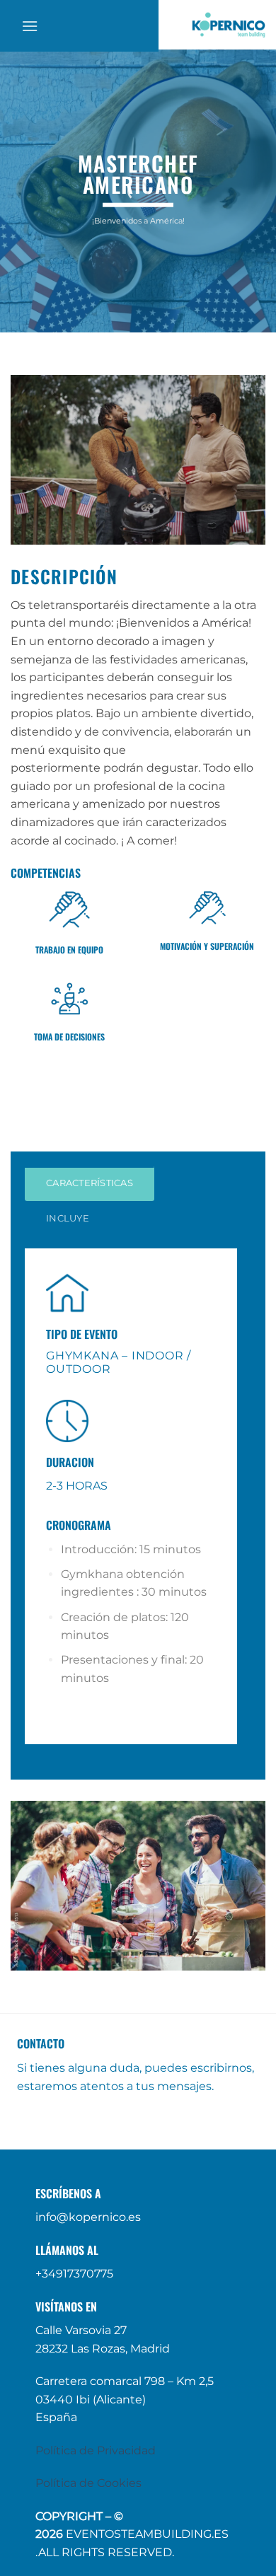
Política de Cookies (88, 2483)
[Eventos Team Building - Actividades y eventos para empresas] (228, 25)
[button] (30, 26)
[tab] (90, 1183)
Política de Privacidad (96, 2450)
